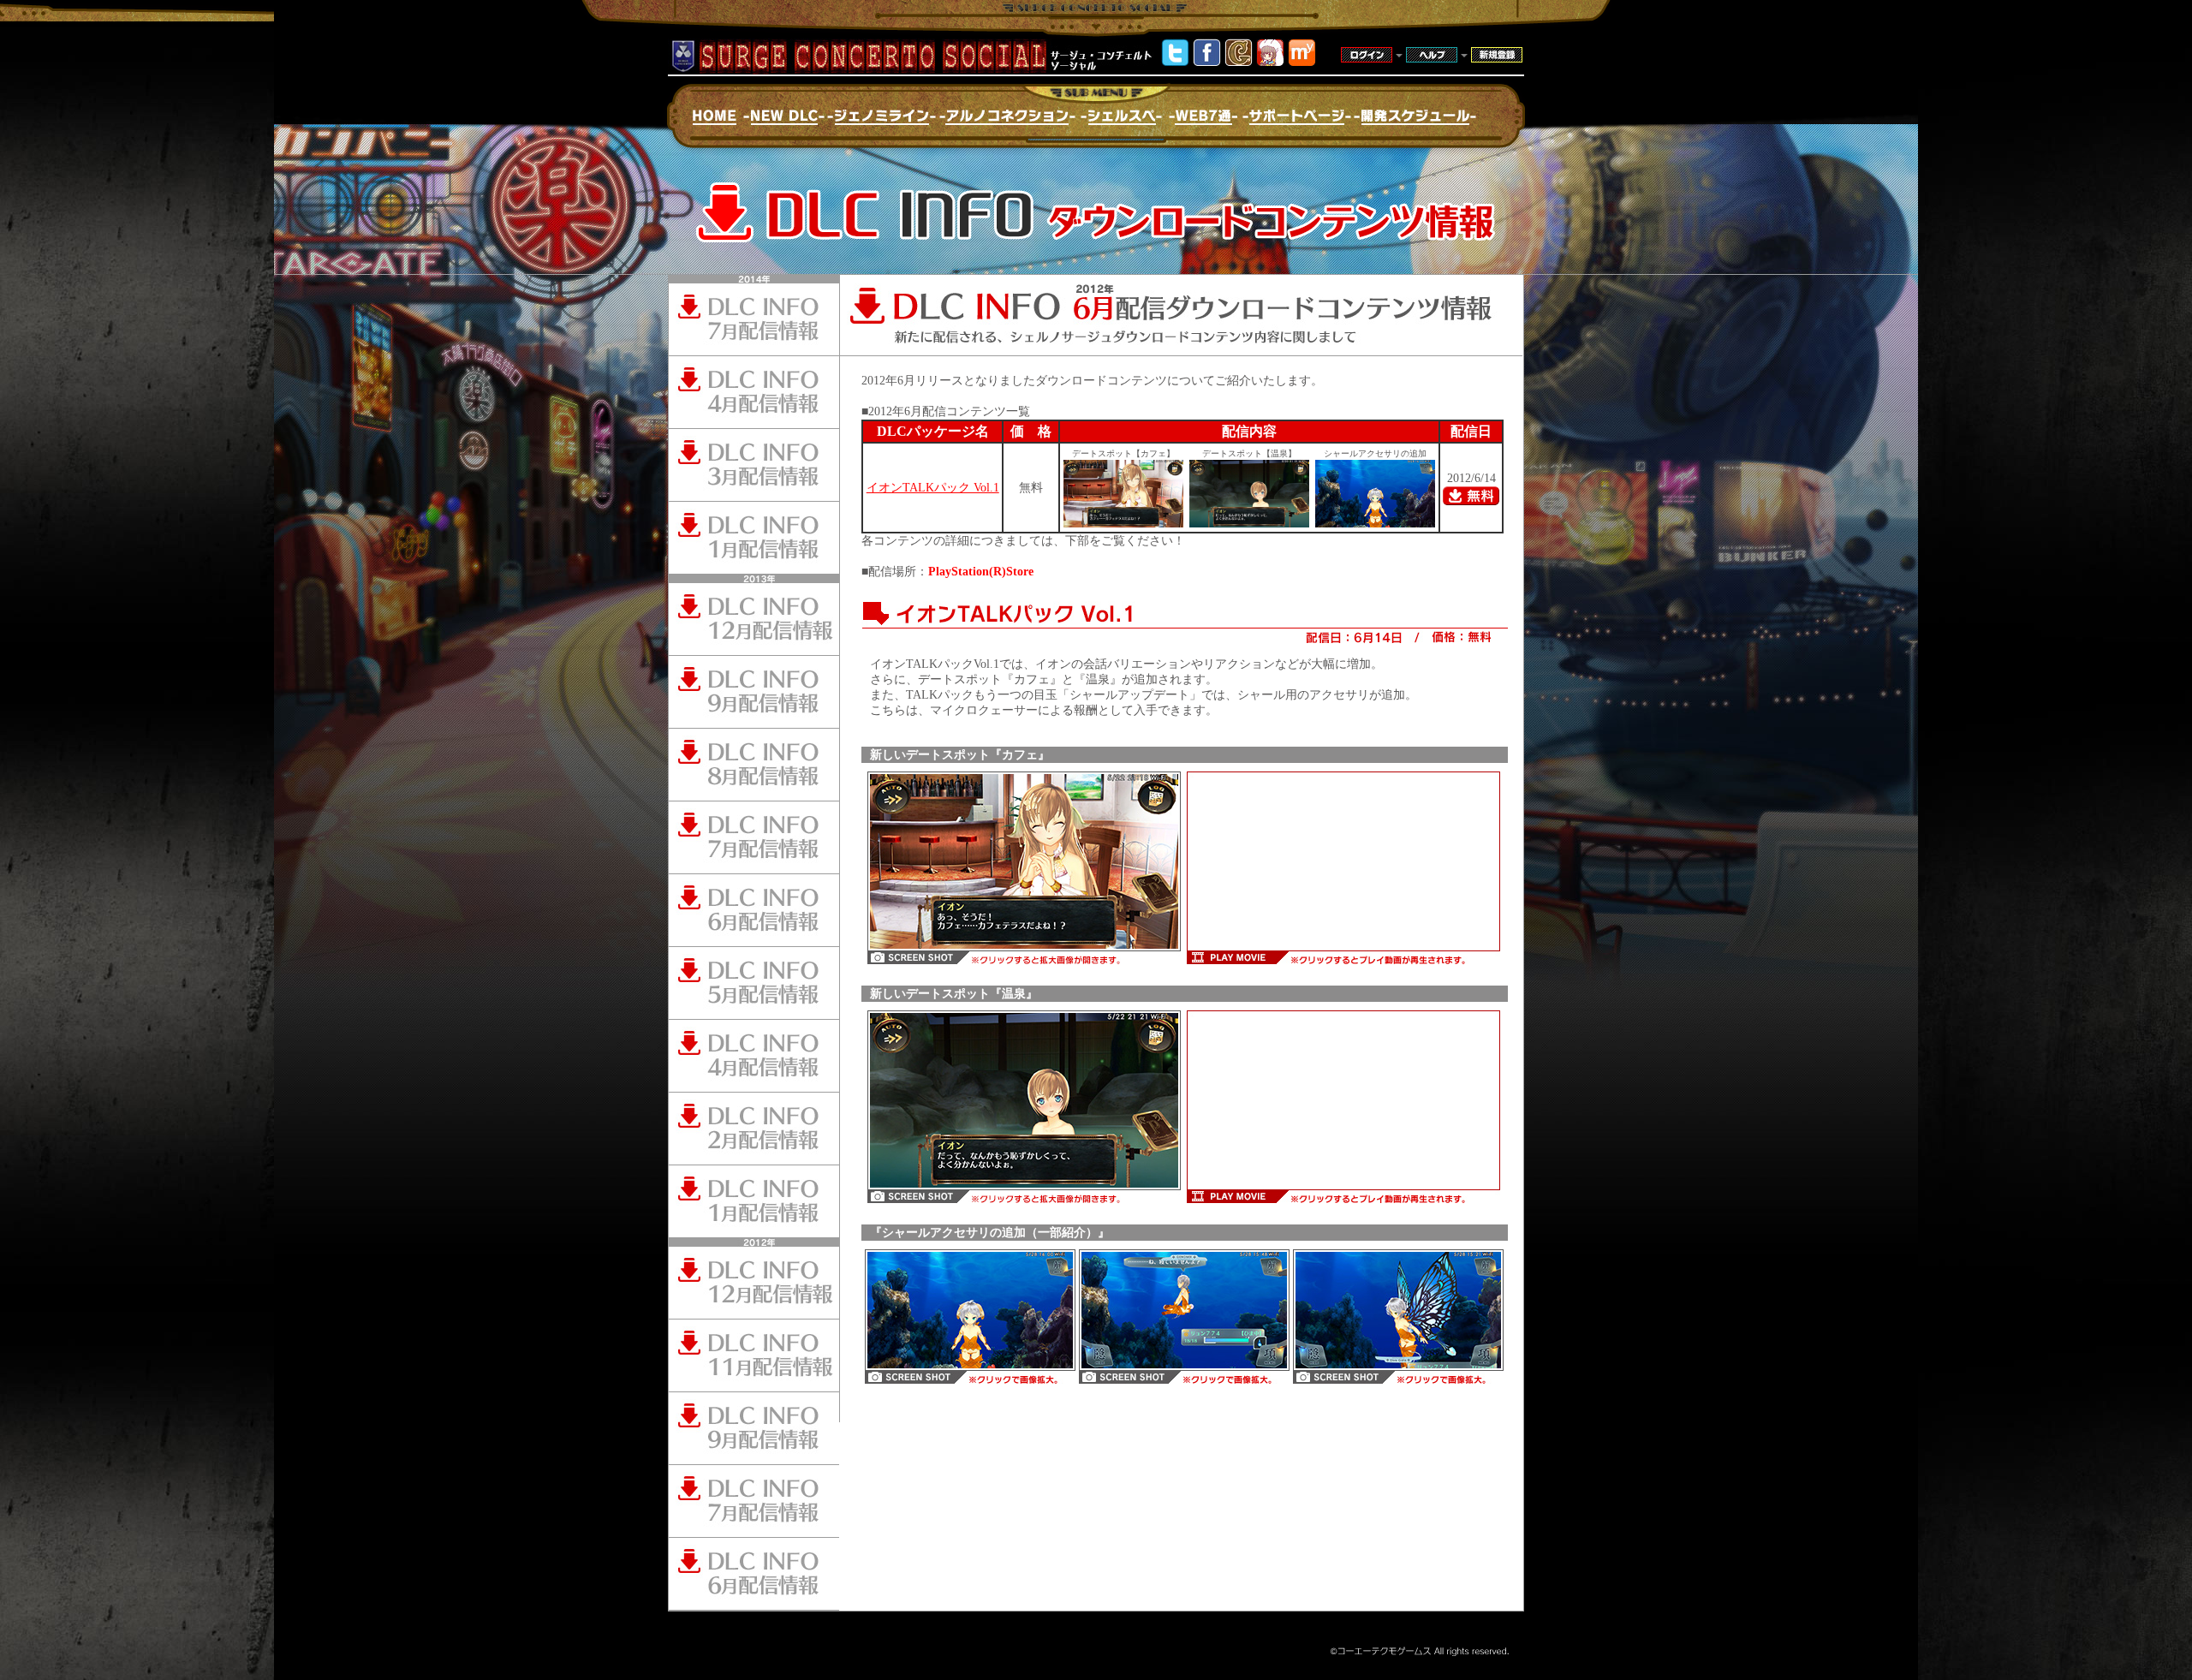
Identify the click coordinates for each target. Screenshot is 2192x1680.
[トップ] (1302, 62)
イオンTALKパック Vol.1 (933, 488)
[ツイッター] (1175, 62)
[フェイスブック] (1207, 62)
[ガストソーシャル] (1239, 62)
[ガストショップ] (1270, 62)
